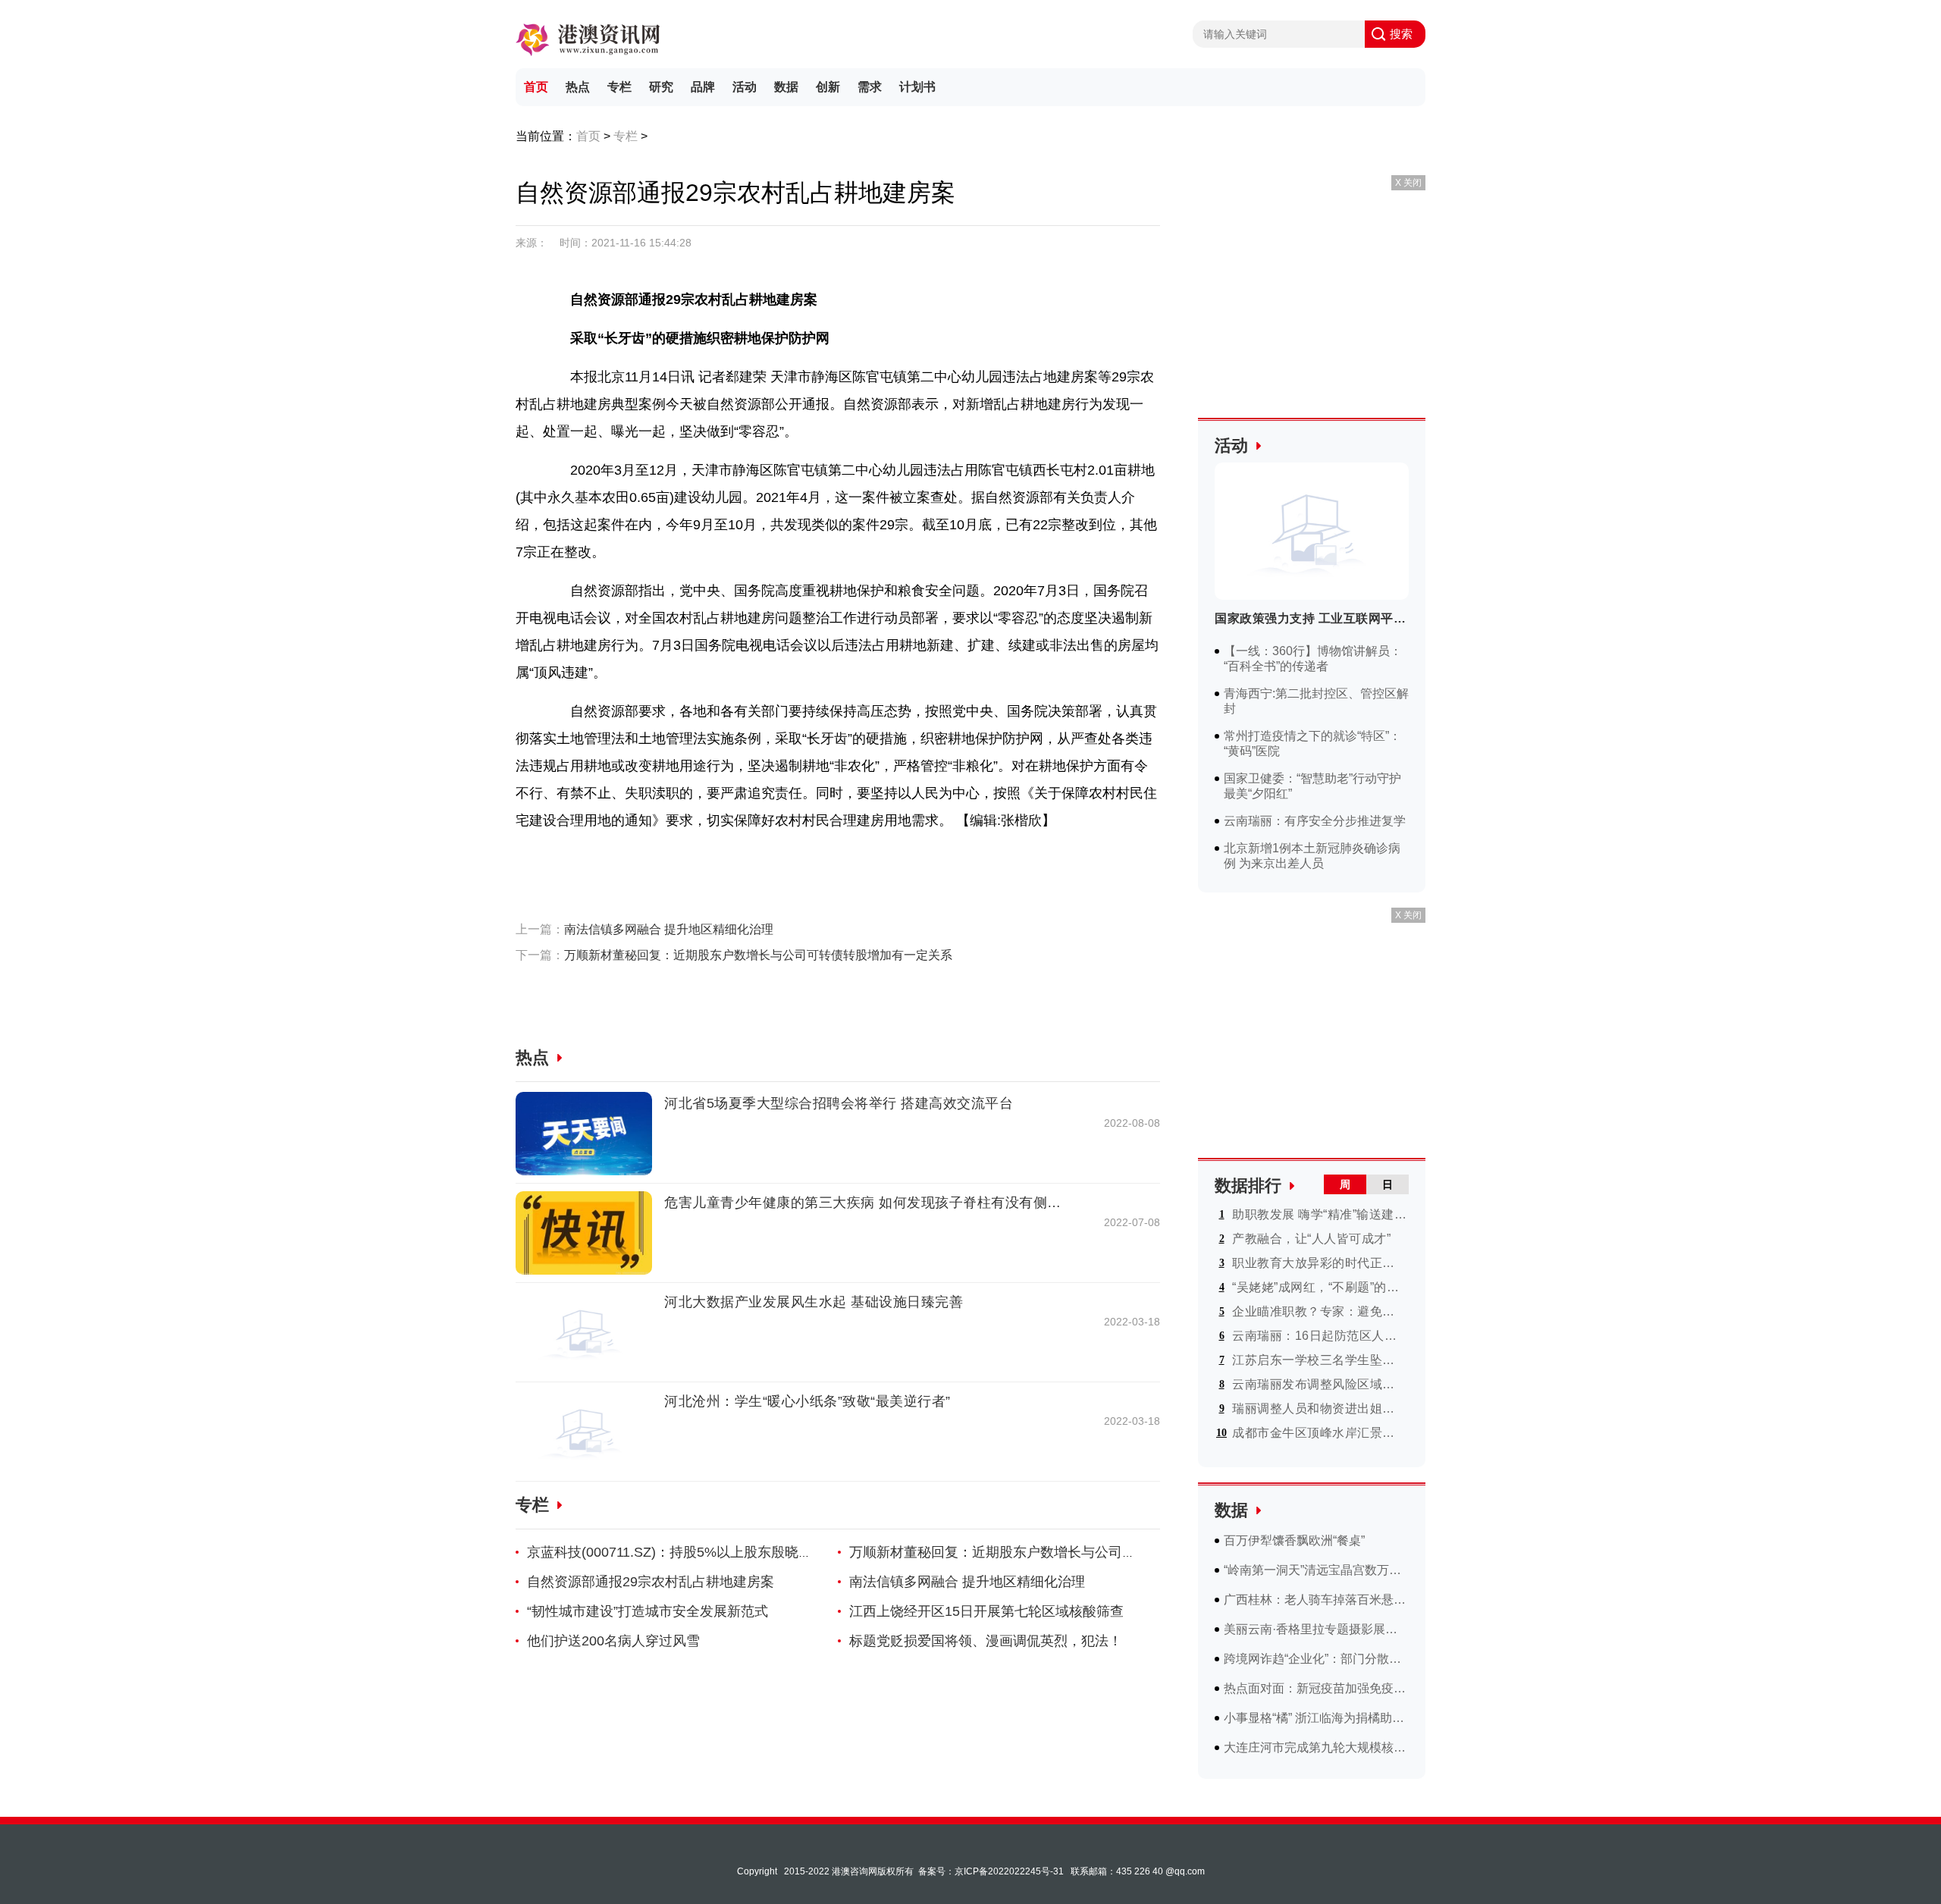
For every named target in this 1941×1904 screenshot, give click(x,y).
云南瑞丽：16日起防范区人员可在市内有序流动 (1319, 1336)
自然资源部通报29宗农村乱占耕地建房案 (651, 1582)
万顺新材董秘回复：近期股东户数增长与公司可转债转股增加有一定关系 (758, 955)
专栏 (619, 87)
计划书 (917, 87)
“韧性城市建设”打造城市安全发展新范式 (648, 1611)
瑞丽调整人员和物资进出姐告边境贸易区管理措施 (1319, 1408)
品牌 (703, 87)
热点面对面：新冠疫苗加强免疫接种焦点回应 (1316, 1688)
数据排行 (1248, 1186)
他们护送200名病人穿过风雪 (613, 1641)
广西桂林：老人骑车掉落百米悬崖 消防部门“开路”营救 (1316, 1600)
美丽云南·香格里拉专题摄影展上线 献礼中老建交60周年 (1316, 1629)
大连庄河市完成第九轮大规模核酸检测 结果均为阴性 (1316, 1747)
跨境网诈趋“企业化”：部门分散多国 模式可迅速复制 (1316, 1659)
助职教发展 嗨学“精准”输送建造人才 (1319, 1214)
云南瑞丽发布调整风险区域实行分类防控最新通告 (1319, 1384)
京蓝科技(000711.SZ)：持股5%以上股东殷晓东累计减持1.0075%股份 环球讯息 (767, 1552)
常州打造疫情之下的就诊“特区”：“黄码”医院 (1312, 743)
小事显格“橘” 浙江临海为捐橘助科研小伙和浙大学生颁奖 (1316, 1718)
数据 (786, 87)
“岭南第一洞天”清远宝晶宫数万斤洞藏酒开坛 (1316, 1570)
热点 (578, 87)
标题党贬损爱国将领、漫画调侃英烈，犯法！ (986, 1641)
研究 (661, 87)
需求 (870, 87)
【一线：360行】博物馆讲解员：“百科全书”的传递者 (1313, 659)
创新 (828, 87)
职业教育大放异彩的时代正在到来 (1319, 1263)
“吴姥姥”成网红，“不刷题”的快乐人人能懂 (1319, 1287)
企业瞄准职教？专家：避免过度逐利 (1319, 1311)
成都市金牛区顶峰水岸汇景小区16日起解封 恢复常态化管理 (1319, 1433)
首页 (536, 87)
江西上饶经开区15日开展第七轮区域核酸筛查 (986, 1611)
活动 (745, 87)
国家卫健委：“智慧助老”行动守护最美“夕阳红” (1312, 786)
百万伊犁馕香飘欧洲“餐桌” (1294, 1540)
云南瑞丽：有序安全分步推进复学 (1315, 821)
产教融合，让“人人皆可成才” (1311, 1239)
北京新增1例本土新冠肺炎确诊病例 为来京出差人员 (1312, 856)
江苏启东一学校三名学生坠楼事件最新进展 (1319, 1360)
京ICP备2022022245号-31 (1009, 1871)
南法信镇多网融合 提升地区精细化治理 (669, 929)
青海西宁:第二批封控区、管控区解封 (1316, 701)
